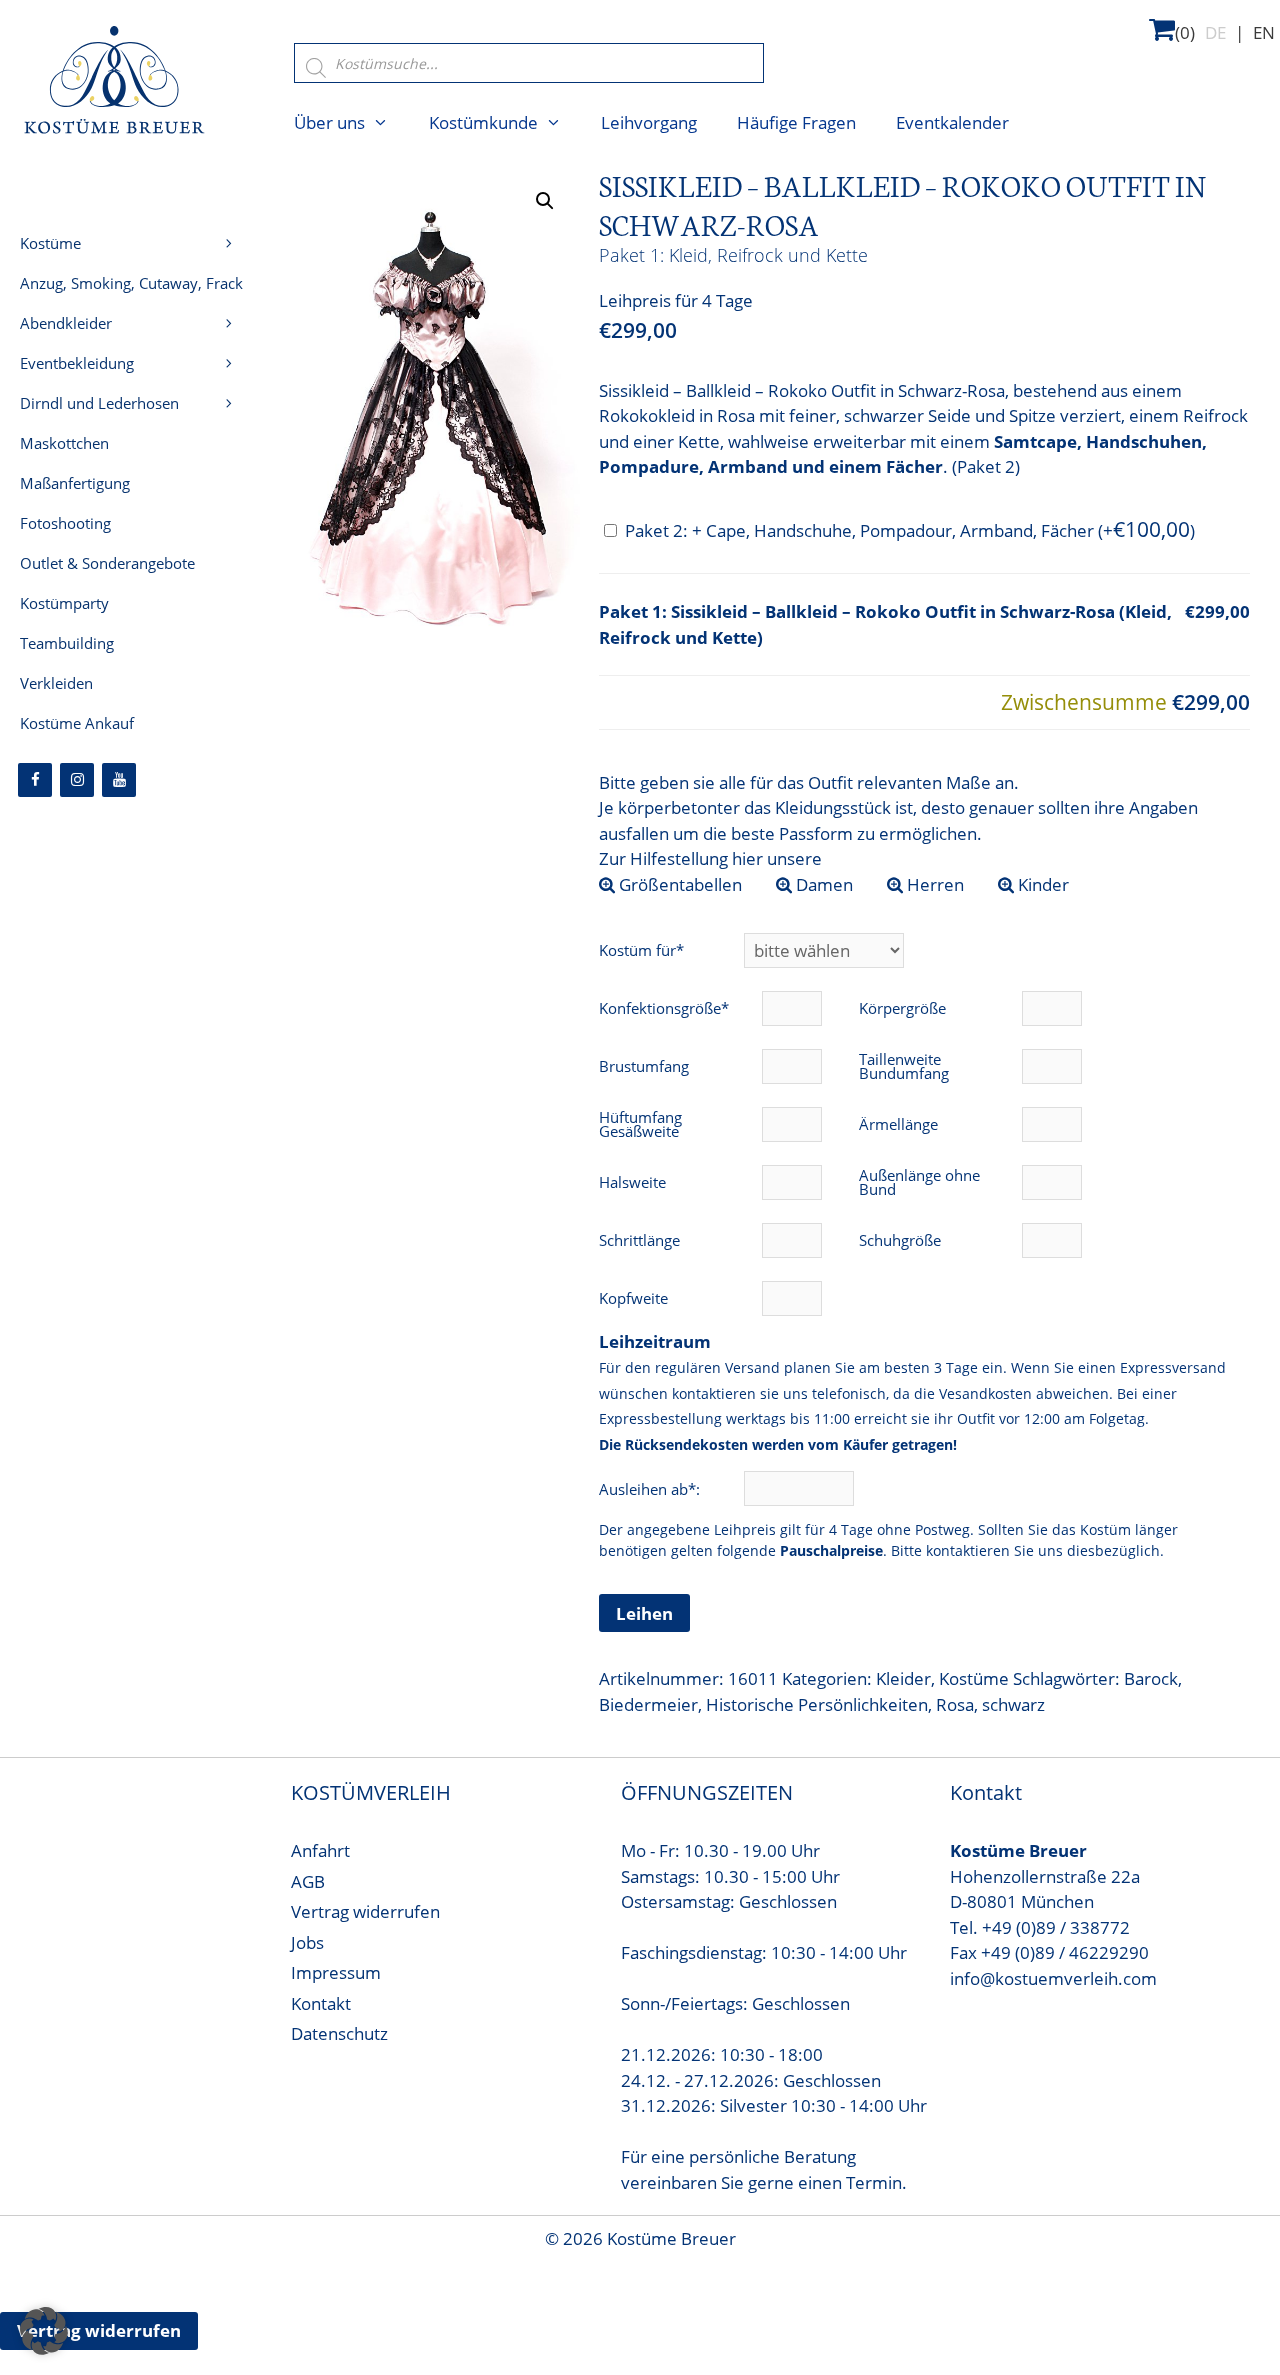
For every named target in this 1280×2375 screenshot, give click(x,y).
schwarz (1013, 1704)
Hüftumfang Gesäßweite (640, 1124)
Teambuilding (67, 643)
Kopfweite (633, 1298)
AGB (308, 1881)
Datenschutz (339, 2033)
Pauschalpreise (831, 1550)
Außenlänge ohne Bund (919, 1182)
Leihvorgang (649, 122)
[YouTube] (119, 780)
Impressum (336, 1972)
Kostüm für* (641, 950)
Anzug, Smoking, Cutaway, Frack (131, 283)
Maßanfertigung (75, 483)
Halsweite (632, 1182)
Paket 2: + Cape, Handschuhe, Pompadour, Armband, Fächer (910, 530)
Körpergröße (902, 1008)
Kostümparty (64, 603)
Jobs (307, 1942)
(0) (1185, 32)
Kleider (903, 1678)
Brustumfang (644, 1066)
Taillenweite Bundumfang (904, 1066)
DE (1215, 32)
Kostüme (974, 1678)
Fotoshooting (65, 523)
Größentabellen (678, 884)
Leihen (644, 1613)
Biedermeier (648, 1704)
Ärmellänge (898, 1124)
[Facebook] (35, 780)
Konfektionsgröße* (664, 1008)
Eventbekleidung (77, 363)
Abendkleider (66, 323)
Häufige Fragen (796, 122)
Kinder (1041, 884)
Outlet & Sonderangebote (107, 563)
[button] (545, 201)
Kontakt (321, 2003)
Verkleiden (56, 683)
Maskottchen (64, 443)
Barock (1151, 1678)
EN (1264, 32)
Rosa (955, 1704)
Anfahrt (320, 1850)
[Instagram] (77, 780)
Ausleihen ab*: (651, 1489)
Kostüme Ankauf (77, 723)
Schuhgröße (900, 1240)
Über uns (329, 122)
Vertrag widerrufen (365, 1911)
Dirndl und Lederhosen (99, 403)
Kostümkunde (483, 122)
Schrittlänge (639, 1240)
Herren (933, 884)
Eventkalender (952, 122)
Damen (822, 884)
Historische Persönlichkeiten (817, 1704)
